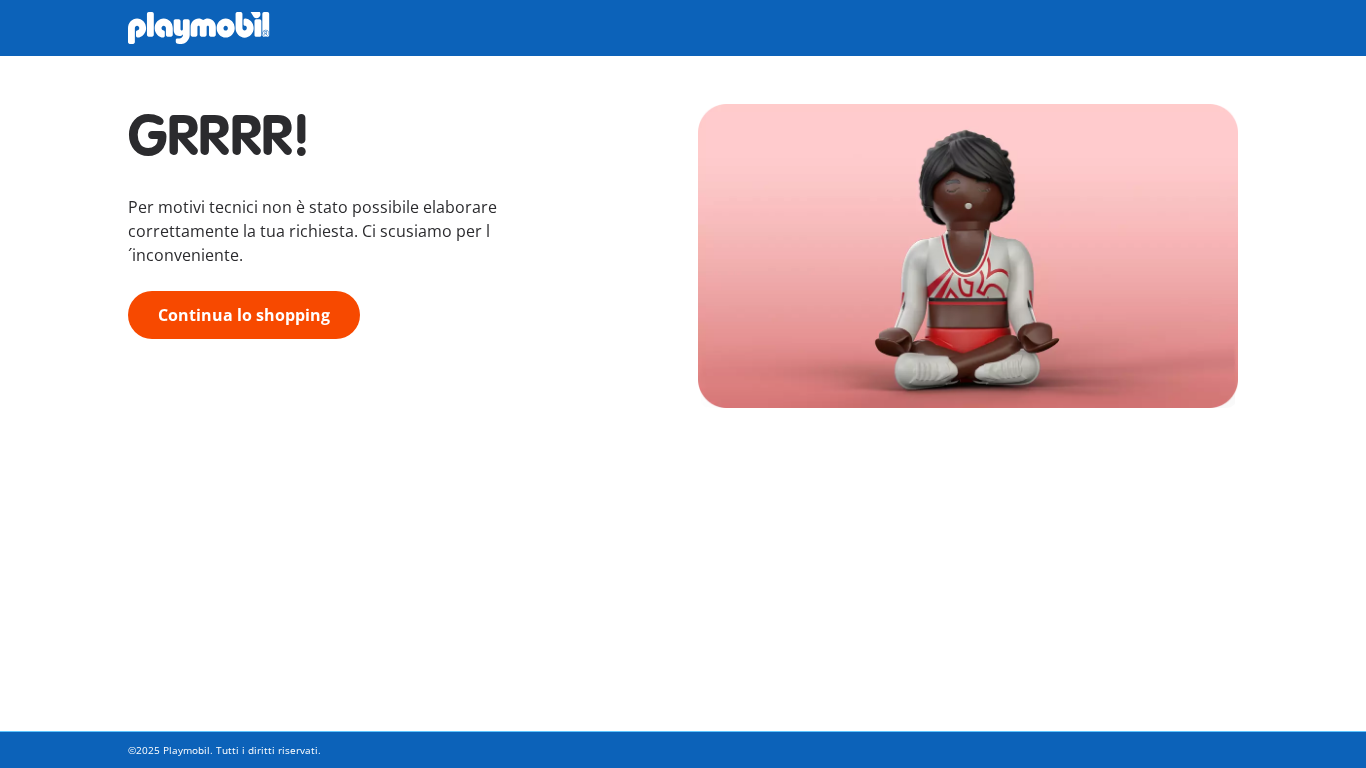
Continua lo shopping (244, 315)
